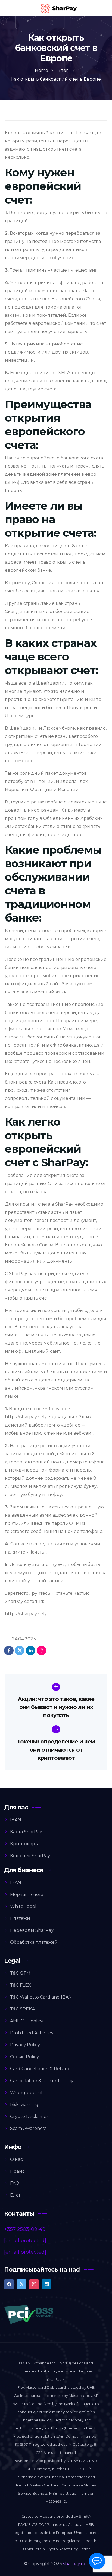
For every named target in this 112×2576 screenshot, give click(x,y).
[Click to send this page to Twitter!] (20, 1651)
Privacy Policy (25, 2045)
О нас (16, 2159)
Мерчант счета (27, 1894)
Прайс (17, 2171)
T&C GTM (20, 1973)
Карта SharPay (26, 1832)
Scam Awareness (28, 2128)
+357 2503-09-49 (25, 2229)
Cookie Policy (24, 2057)
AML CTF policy (27, 2021)
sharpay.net (76, 2564)
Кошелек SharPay (30, 1856)
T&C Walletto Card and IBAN (41, 1997)
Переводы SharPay (32, 1930)
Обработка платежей (34, 1942)
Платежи (20, 1918)
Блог (15, 2195)
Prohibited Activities (32, 2033)
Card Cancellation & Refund (40, 2069)
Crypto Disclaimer (29, 2116)
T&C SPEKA (22, 2009)
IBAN (16, 1820)
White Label (23, 1906)
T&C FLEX (21, 1985)
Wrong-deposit (27, 2093)
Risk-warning (24, 2105)
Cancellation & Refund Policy (42, 2081)
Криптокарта (25, 1844)
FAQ (15, 2183)
